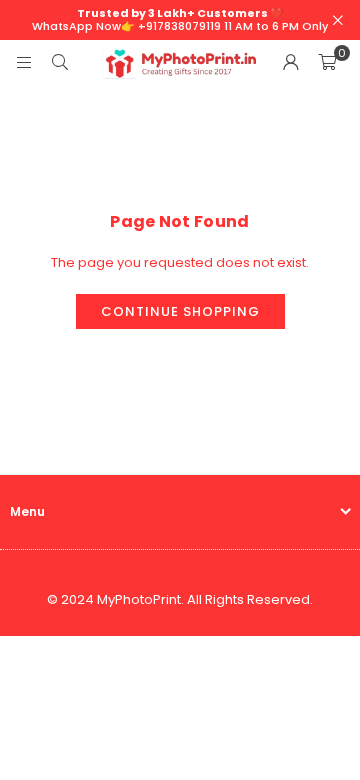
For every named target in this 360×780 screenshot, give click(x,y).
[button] (327, 63)
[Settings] (291, 63)
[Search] (60, 62)
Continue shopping (180, 311)
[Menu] (24, 62)
